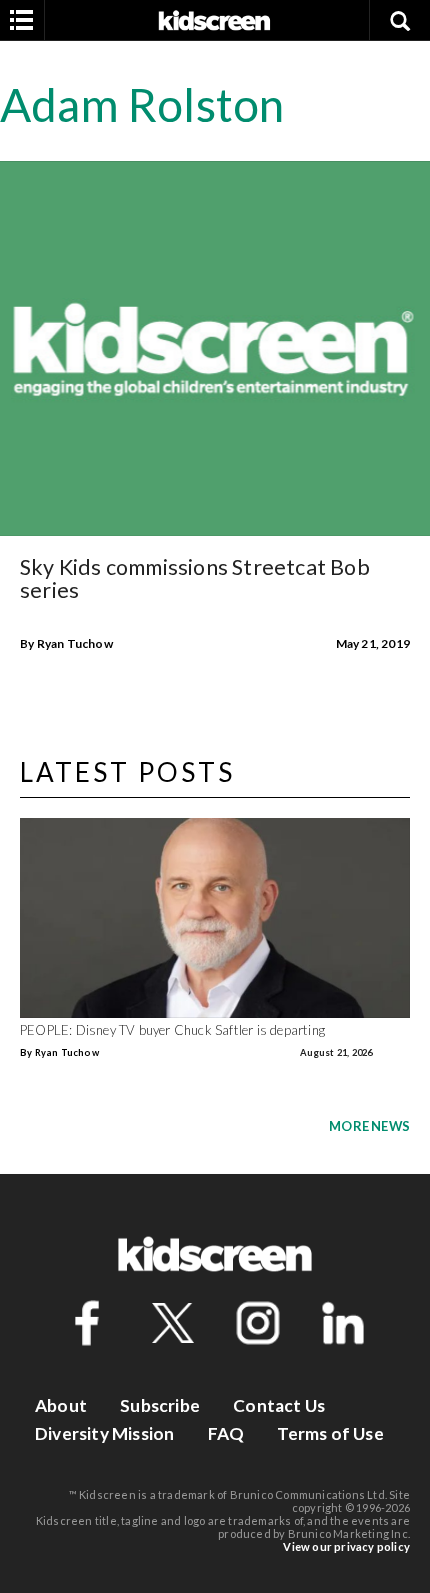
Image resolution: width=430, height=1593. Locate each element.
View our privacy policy (346, 1546)
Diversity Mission (104, 1433)
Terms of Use (330, 1433)
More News (369, 1126)
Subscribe (160, 1405)
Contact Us (279, 1405)
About (61, 1405)
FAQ (226, 1433)
